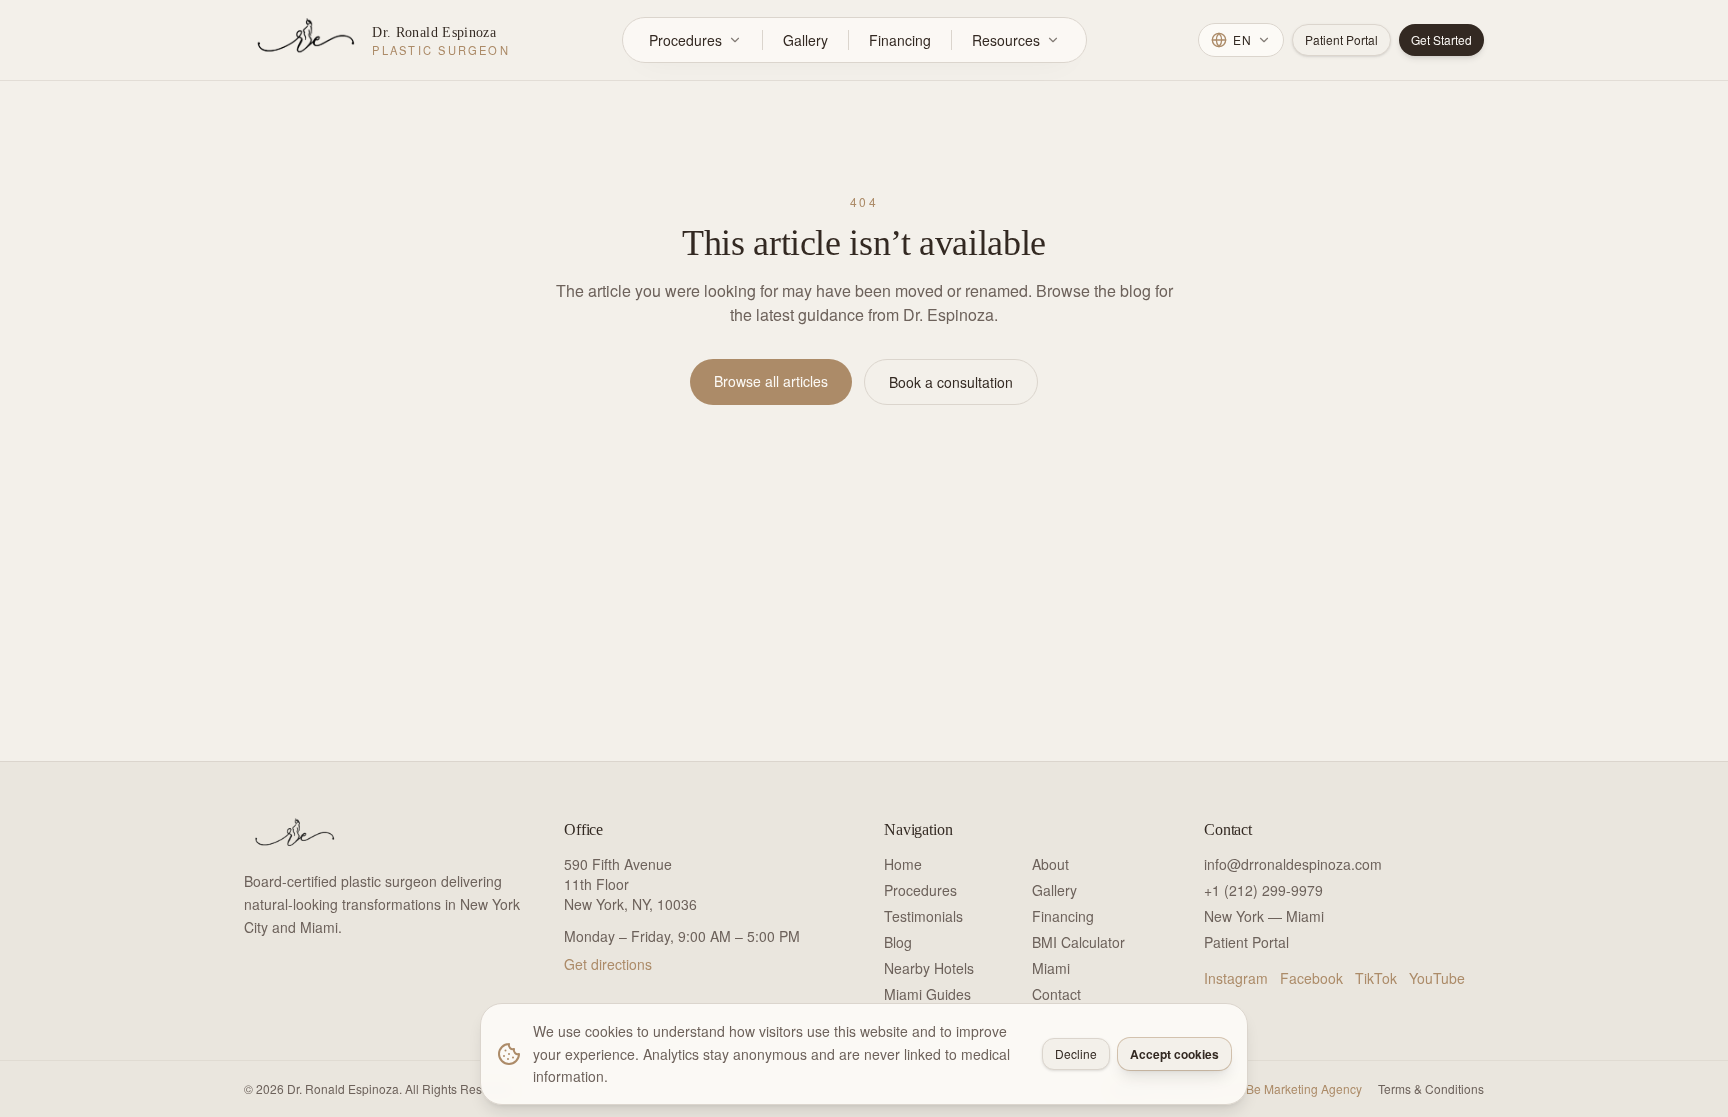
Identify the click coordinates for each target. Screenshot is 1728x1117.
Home (903, 864)
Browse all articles (771, 381)
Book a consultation (951, 382)
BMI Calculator (1078, 942)
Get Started (1441, 39)
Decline (1076, 1053)
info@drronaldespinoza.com (1293, 864)
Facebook (1311, 978)
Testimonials (923, 916)
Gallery (805, 40)
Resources (1006, 40)
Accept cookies (1174, 1054)
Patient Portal (1341, 39)
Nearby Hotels (929, 968)
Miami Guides (927, 994)
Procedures (685, 40)
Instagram (1236, 978)
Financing (900, 40)
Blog (898, 942)
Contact (1056, 994)
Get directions (608, 964)
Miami (1051, 968)
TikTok (1376, 978)
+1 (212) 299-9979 (1263, 890)
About (1050, 864)
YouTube (1437, 978)
